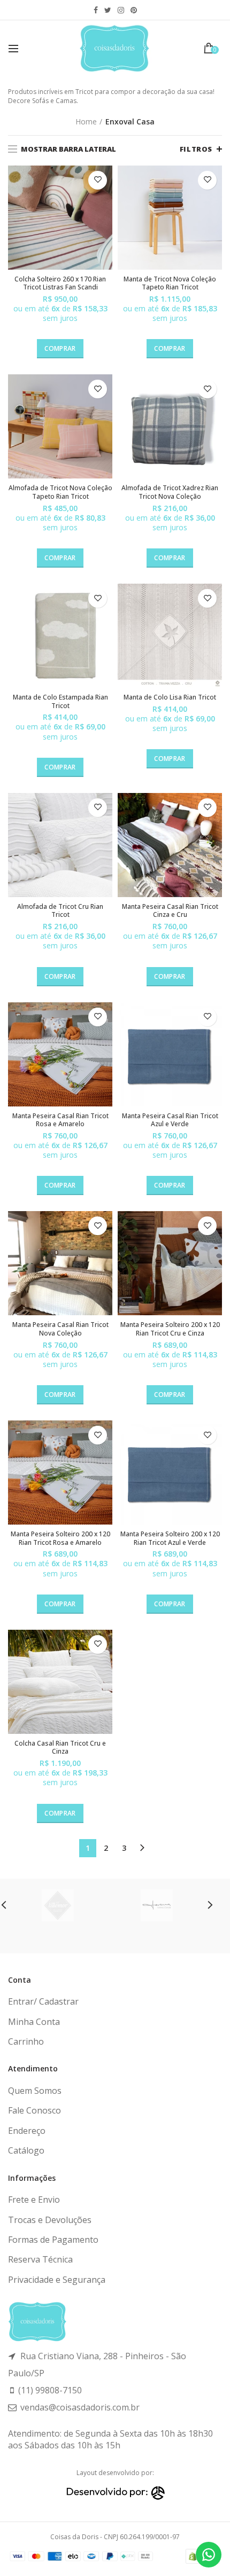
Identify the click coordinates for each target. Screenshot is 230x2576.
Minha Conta (34, 2022)
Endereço (27, 2131)
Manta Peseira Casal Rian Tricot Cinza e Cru (170, 911)
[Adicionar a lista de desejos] (98, 180)
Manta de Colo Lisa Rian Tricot (170, 697)
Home (86, 121)
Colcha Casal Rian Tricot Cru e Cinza (60, 1748)
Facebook (96, 10)
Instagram (121, 10)
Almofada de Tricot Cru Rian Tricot (60, 911)
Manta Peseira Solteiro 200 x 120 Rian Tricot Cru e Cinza (170, 1329)
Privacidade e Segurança (57, 2280)
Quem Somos (35, 2091)
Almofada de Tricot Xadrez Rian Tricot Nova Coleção (170, 492)
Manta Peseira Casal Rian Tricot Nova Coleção (60, 1329)
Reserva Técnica (40, 2259)
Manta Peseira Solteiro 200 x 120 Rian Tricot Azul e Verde (170, 1538)
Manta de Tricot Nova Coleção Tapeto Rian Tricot (170, 283)
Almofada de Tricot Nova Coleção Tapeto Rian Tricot (60, 492)
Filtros (196, 149)
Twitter (108, 10)
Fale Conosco (34, 2110)
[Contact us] (209, 2555)
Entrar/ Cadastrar (43, 2001)
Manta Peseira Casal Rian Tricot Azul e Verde (170, 1120)
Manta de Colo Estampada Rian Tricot (60, 701)
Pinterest (134, 10)
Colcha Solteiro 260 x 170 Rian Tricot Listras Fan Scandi (60, 283)
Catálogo (26, 2150)
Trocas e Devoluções (50, 2220)
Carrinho (26, 2041)
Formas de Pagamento (53, 2240)
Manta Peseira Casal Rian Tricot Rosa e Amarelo (60, 1120)
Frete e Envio (34, 2200)
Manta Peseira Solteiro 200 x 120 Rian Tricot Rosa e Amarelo (60, 1538)
